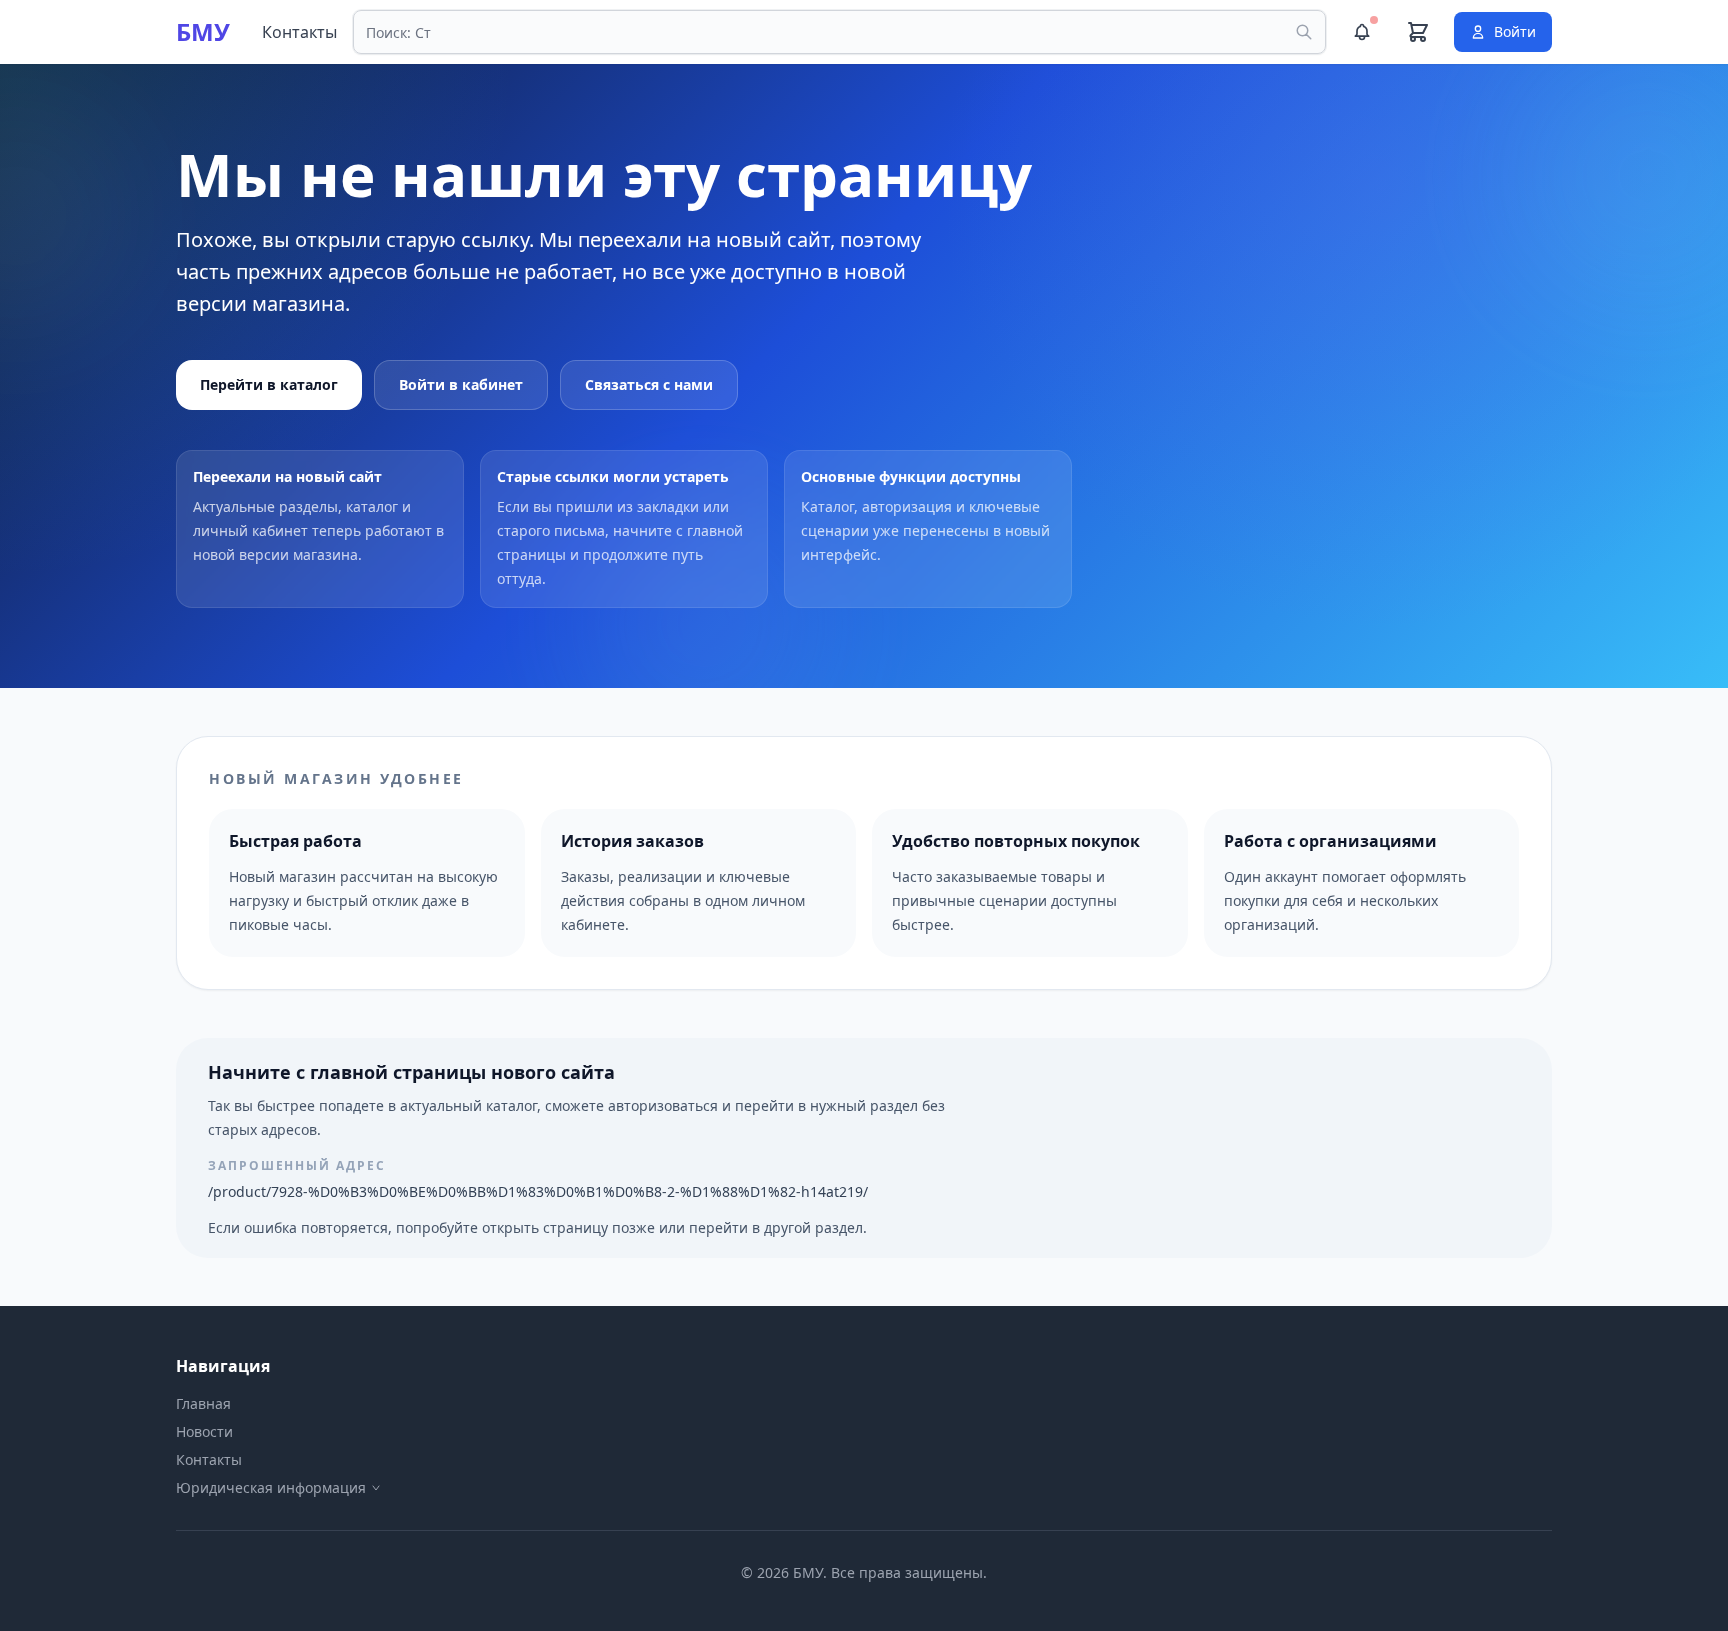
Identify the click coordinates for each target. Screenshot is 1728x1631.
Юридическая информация (271, 1487)
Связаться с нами (649, 384)
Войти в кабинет (461, 384)
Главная (203, 1403)
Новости (204, 1431)
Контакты (299, 32)
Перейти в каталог (269, 384)
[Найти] (1304, 32)
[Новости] (1362, 32)
